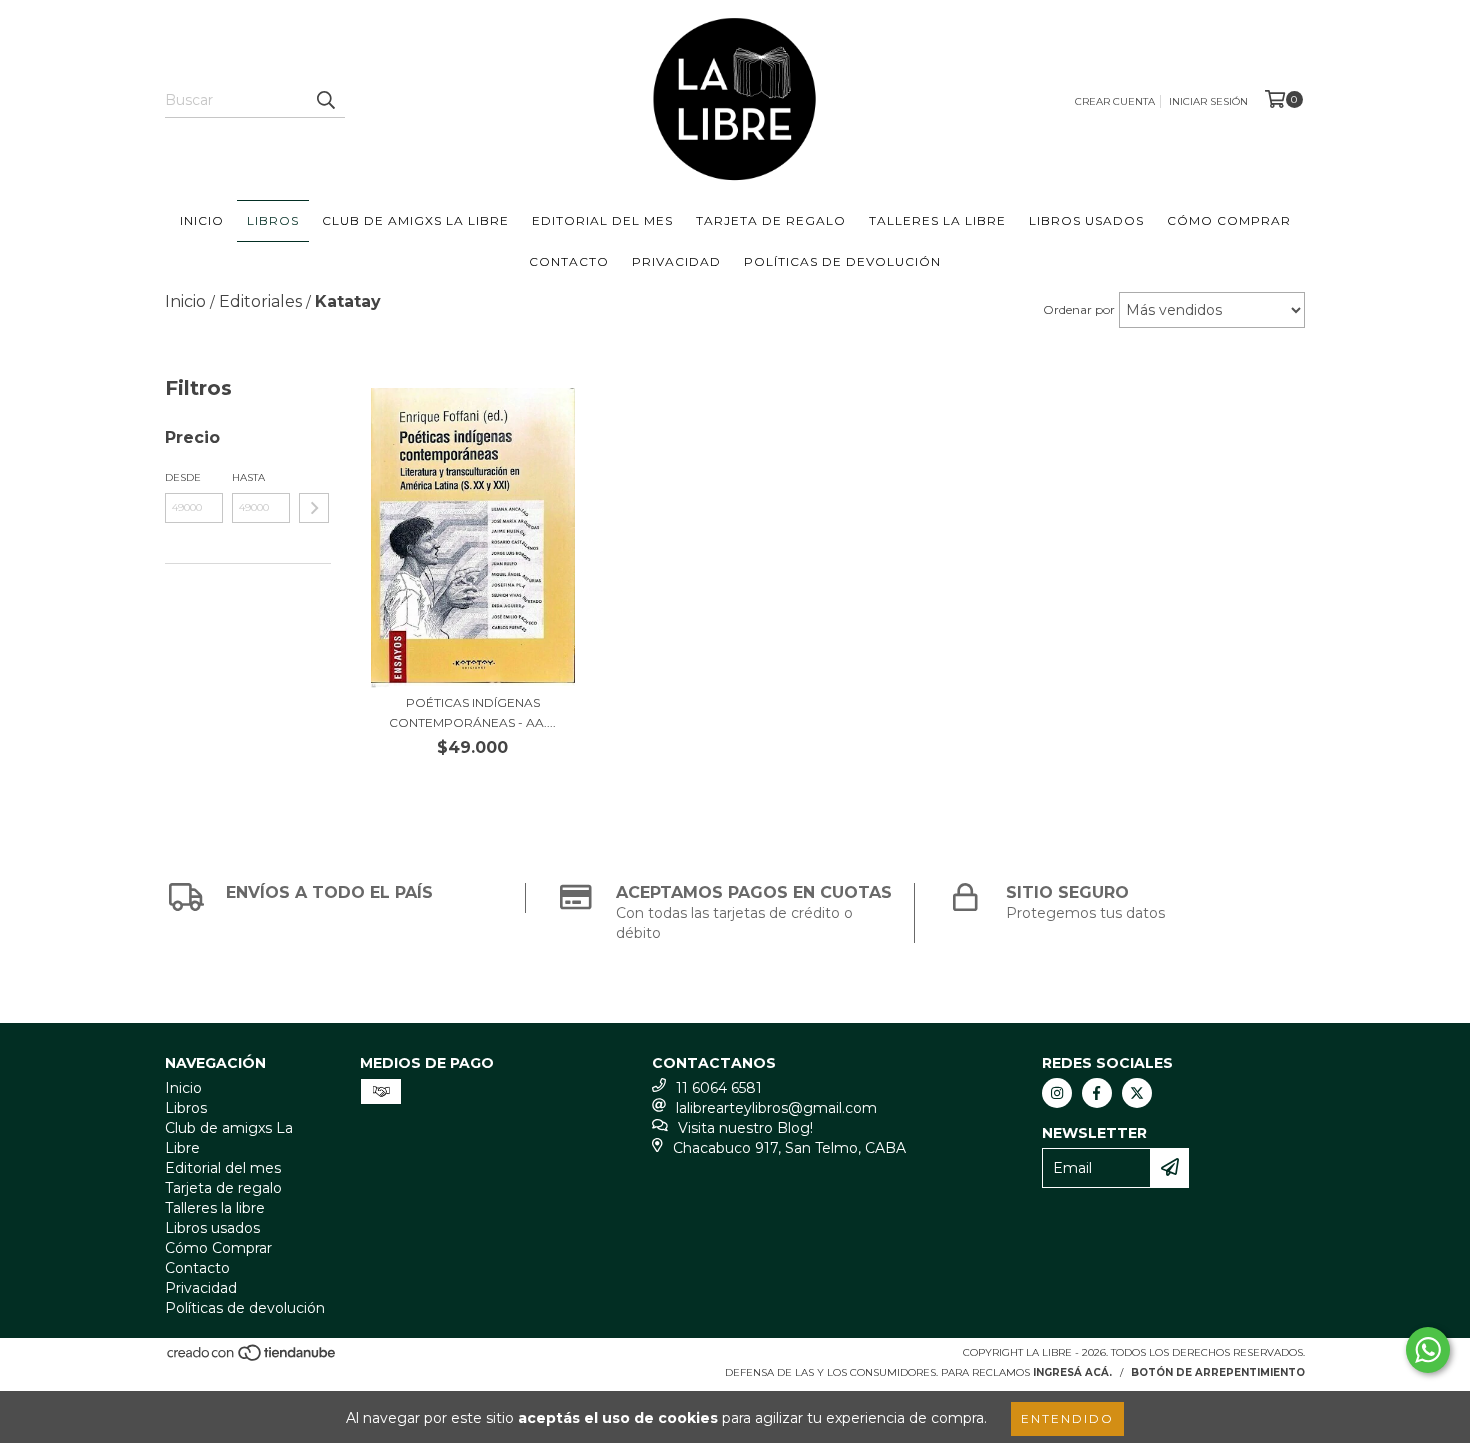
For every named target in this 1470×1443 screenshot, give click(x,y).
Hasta (248, 477)
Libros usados (1086, 220)
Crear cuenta (1115, 101)
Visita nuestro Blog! (745, 1128)
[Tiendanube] (252, 1358)
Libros (273, 220)
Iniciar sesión (1208, 101)
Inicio (202, 220)
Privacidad (676, 261)
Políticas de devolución (842, 261)
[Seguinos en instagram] (1057, 1093)
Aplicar (314, 508)
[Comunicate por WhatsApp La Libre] (1428, 1350)
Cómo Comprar (1229, 220)
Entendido (1067, 1418)
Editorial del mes (602, 220)
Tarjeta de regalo (771, 220)
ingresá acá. (1072, 1372)
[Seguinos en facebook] (1097, 1093)
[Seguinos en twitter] (1137, 1093)
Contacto (569, 261)
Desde (183, 477)
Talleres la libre (937, 220)
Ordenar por (1079, 309)
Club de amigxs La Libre (415, 220)
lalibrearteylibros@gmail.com (776, 1108)
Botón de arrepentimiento (1218, 1372)
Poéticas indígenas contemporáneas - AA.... (472, 712)
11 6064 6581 (719, 1088)
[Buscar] (325, 100)
